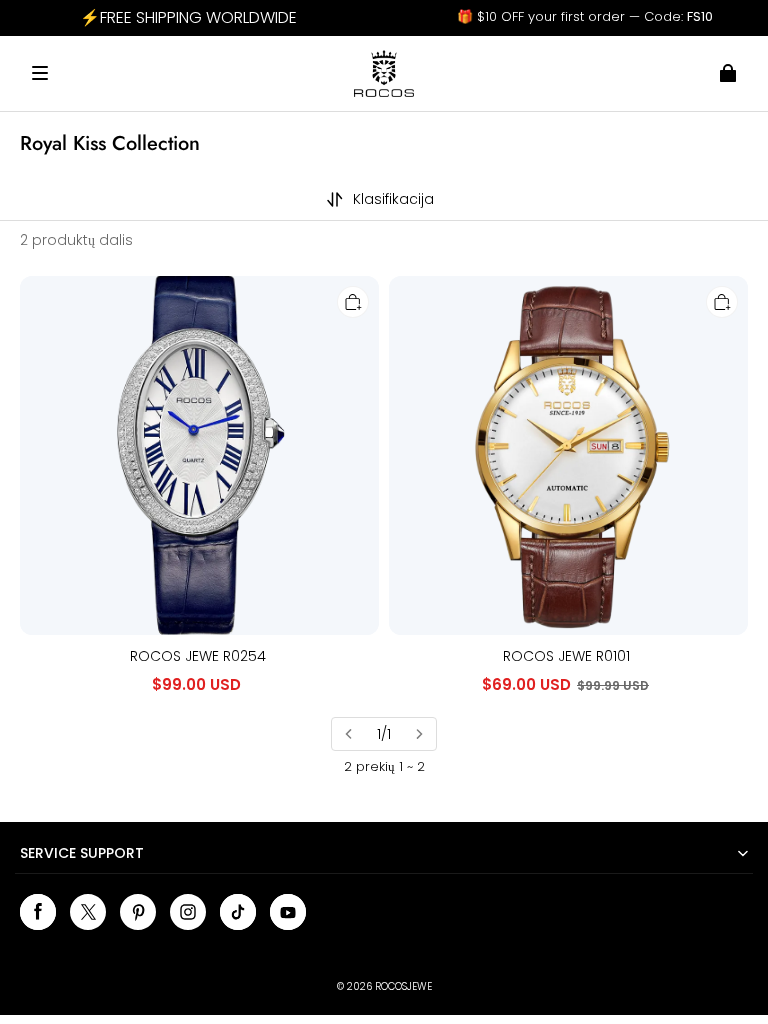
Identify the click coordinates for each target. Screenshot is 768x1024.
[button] (40, 73)
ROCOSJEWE (403, 986)
